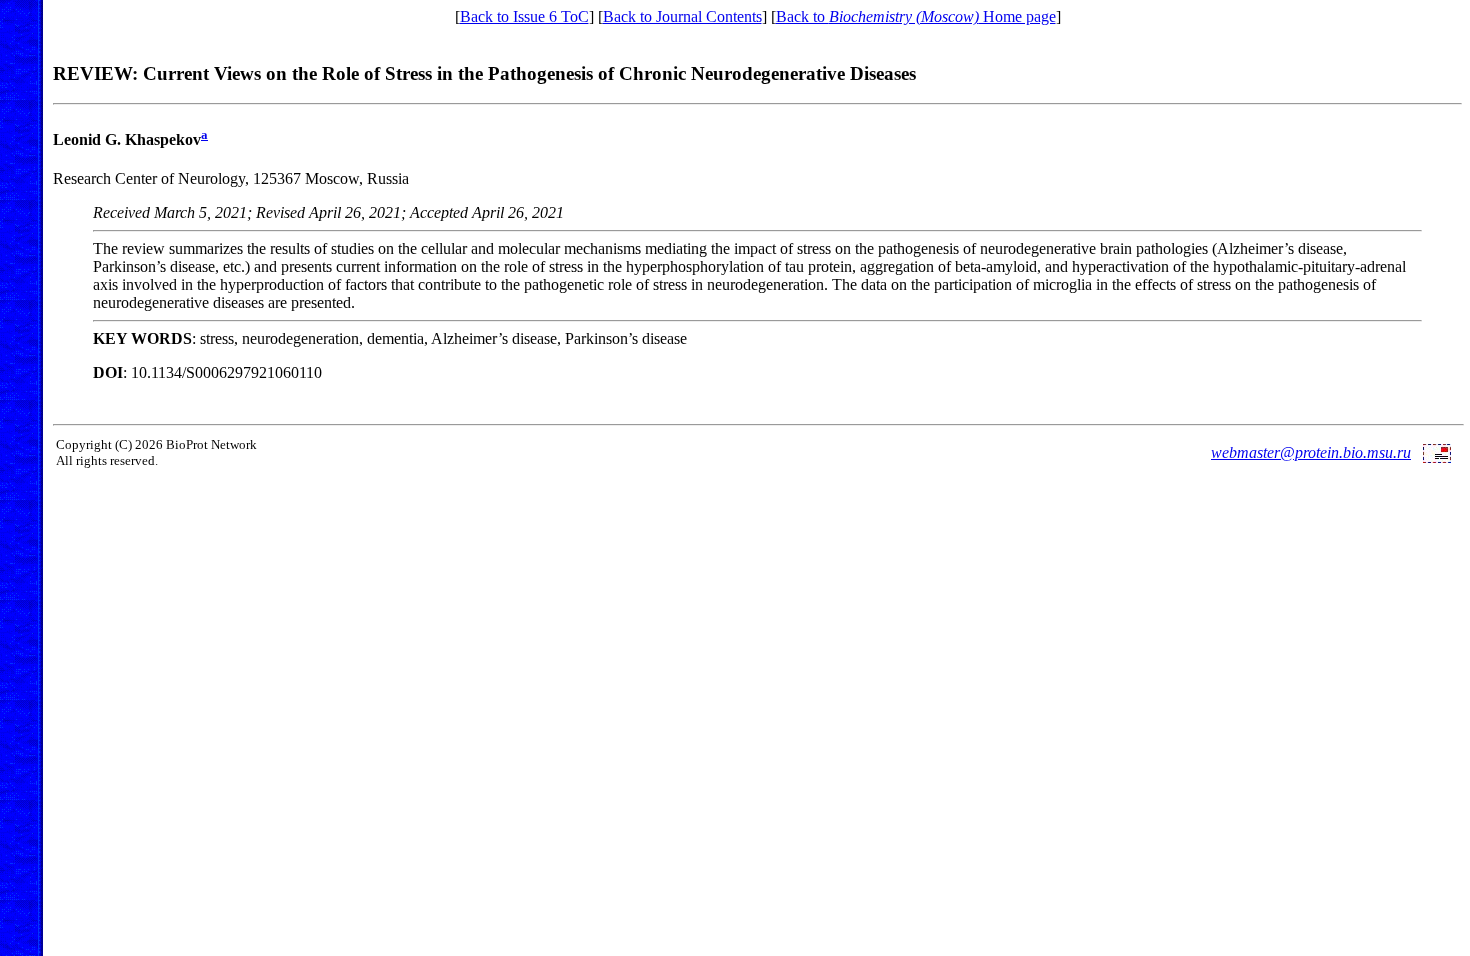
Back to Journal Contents (682, 16)
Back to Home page (916, 16)
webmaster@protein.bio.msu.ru (1311, 452)
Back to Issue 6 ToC (524, 16)
